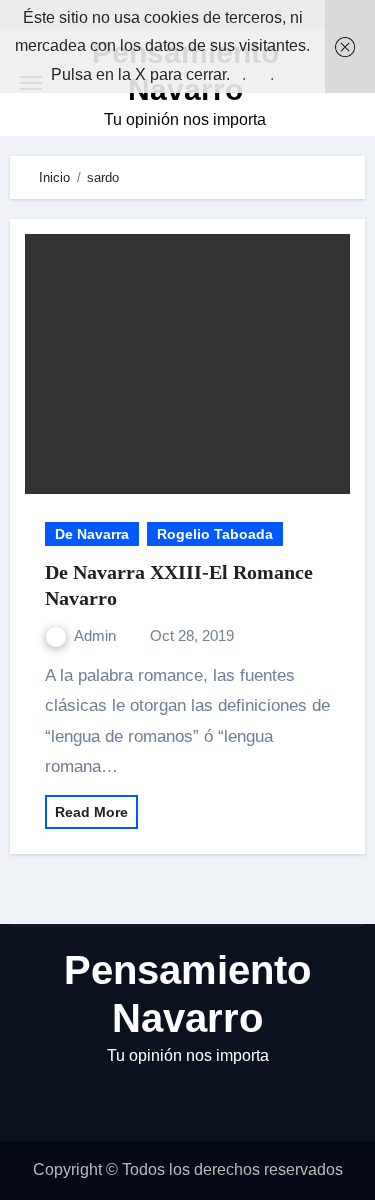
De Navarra (92, 534)
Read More (91, 812)
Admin (97, 635)
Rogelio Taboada (215, 534)
